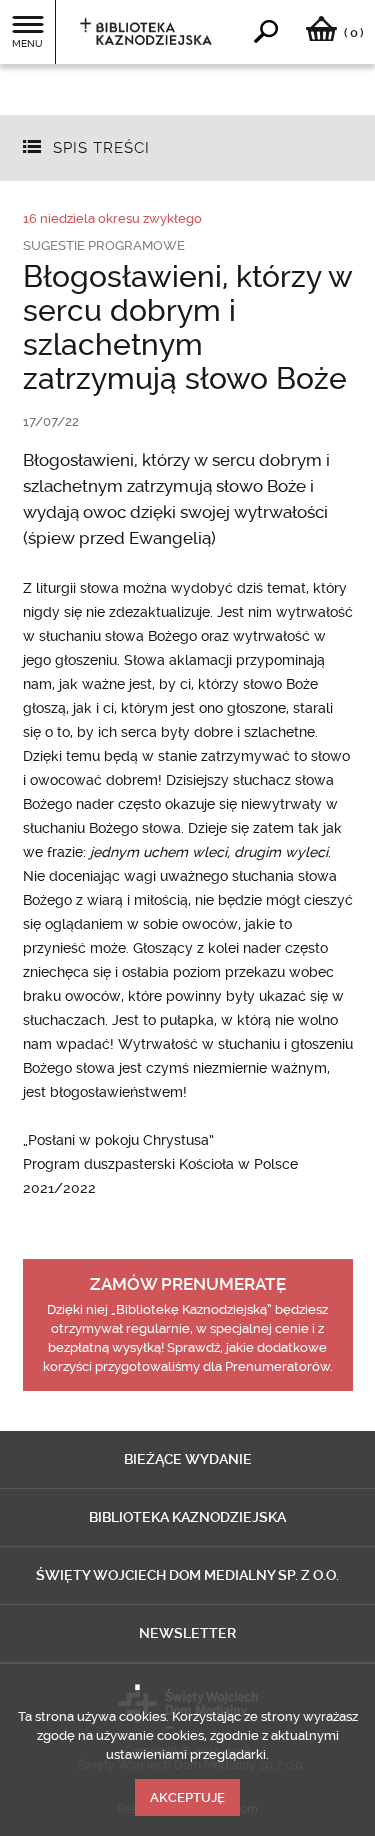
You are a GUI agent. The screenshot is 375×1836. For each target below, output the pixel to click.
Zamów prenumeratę (188, 1284)
